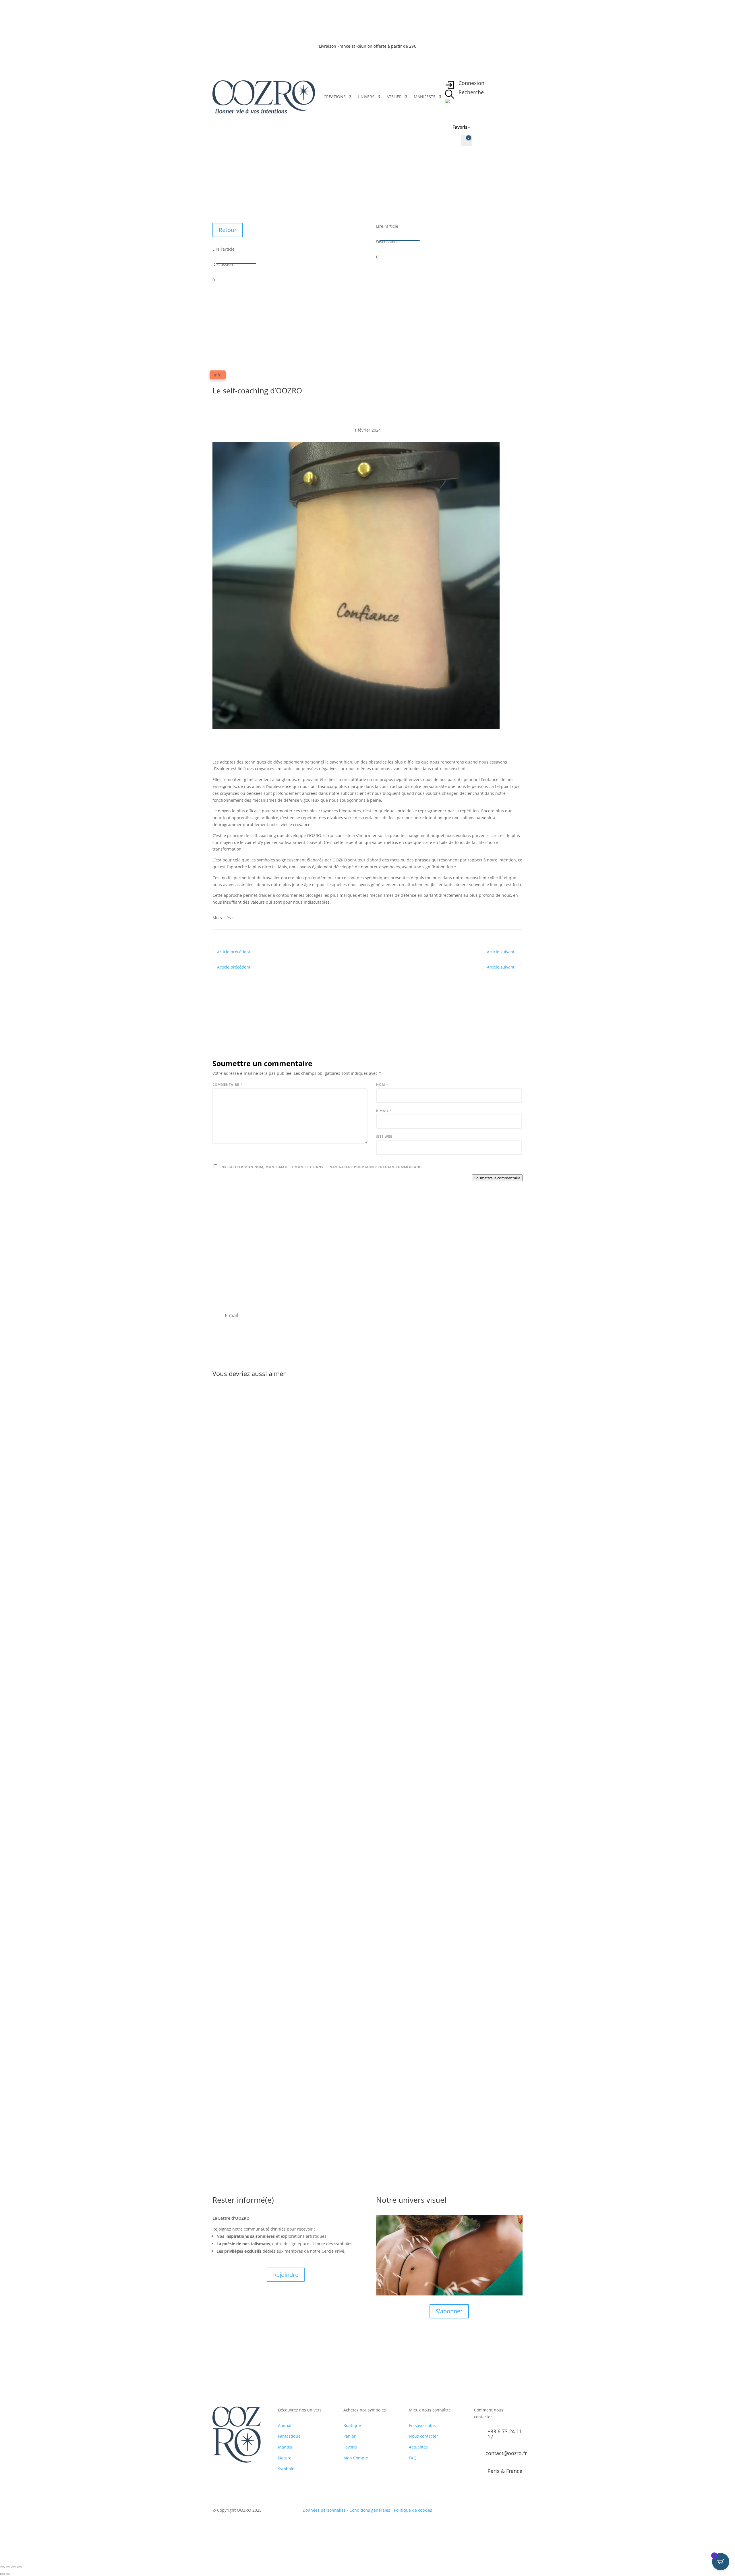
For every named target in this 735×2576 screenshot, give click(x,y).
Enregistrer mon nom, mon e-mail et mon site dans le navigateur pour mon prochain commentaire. (321, 1167)
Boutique (352, 2425)
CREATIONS (335, 97)
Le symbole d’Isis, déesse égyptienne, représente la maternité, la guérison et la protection (326, 2082)
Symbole (286, 2469)
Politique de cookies (413, 2510)
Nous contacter (423, 2436)
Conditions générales (370, 2510)
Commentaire (227, 1084)
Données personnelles (324, 2510)
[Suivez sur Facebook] (484, 2511)
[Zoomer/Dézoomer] (2, 2567)
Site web (384, 1136)
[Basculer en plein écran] (8, 2567)
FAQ (413, 2458)
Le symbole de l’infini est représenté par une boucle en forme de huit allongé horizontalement (332, 1842)
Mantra (285, 2447)
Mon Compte (356, 2458)
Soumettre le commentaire (497, 1178)
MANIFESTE (425, 97)
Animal (285, 2425)
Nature (285, 2458)
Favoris (350, 2447)
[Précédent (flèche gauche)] (2, 2574)
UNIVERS (366, 97)
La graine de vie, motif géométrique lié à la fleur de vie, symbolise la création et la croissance (331, 1602)
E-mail (384, 1111)
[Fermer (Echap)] (20, 2567)
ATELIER (394, 97)
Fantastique (289, 2436)
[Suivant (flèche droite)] (8, 2574)
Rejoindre (286, 2275)
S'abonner (449, 2311)
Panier (350, 2436)
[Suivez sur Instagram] (496, 2511)
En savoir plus (422, 2425)
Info (218, 375)
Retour (228, 230)
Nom (382, 1084)
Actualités (418, 2447)
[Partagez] (14, 2567)
